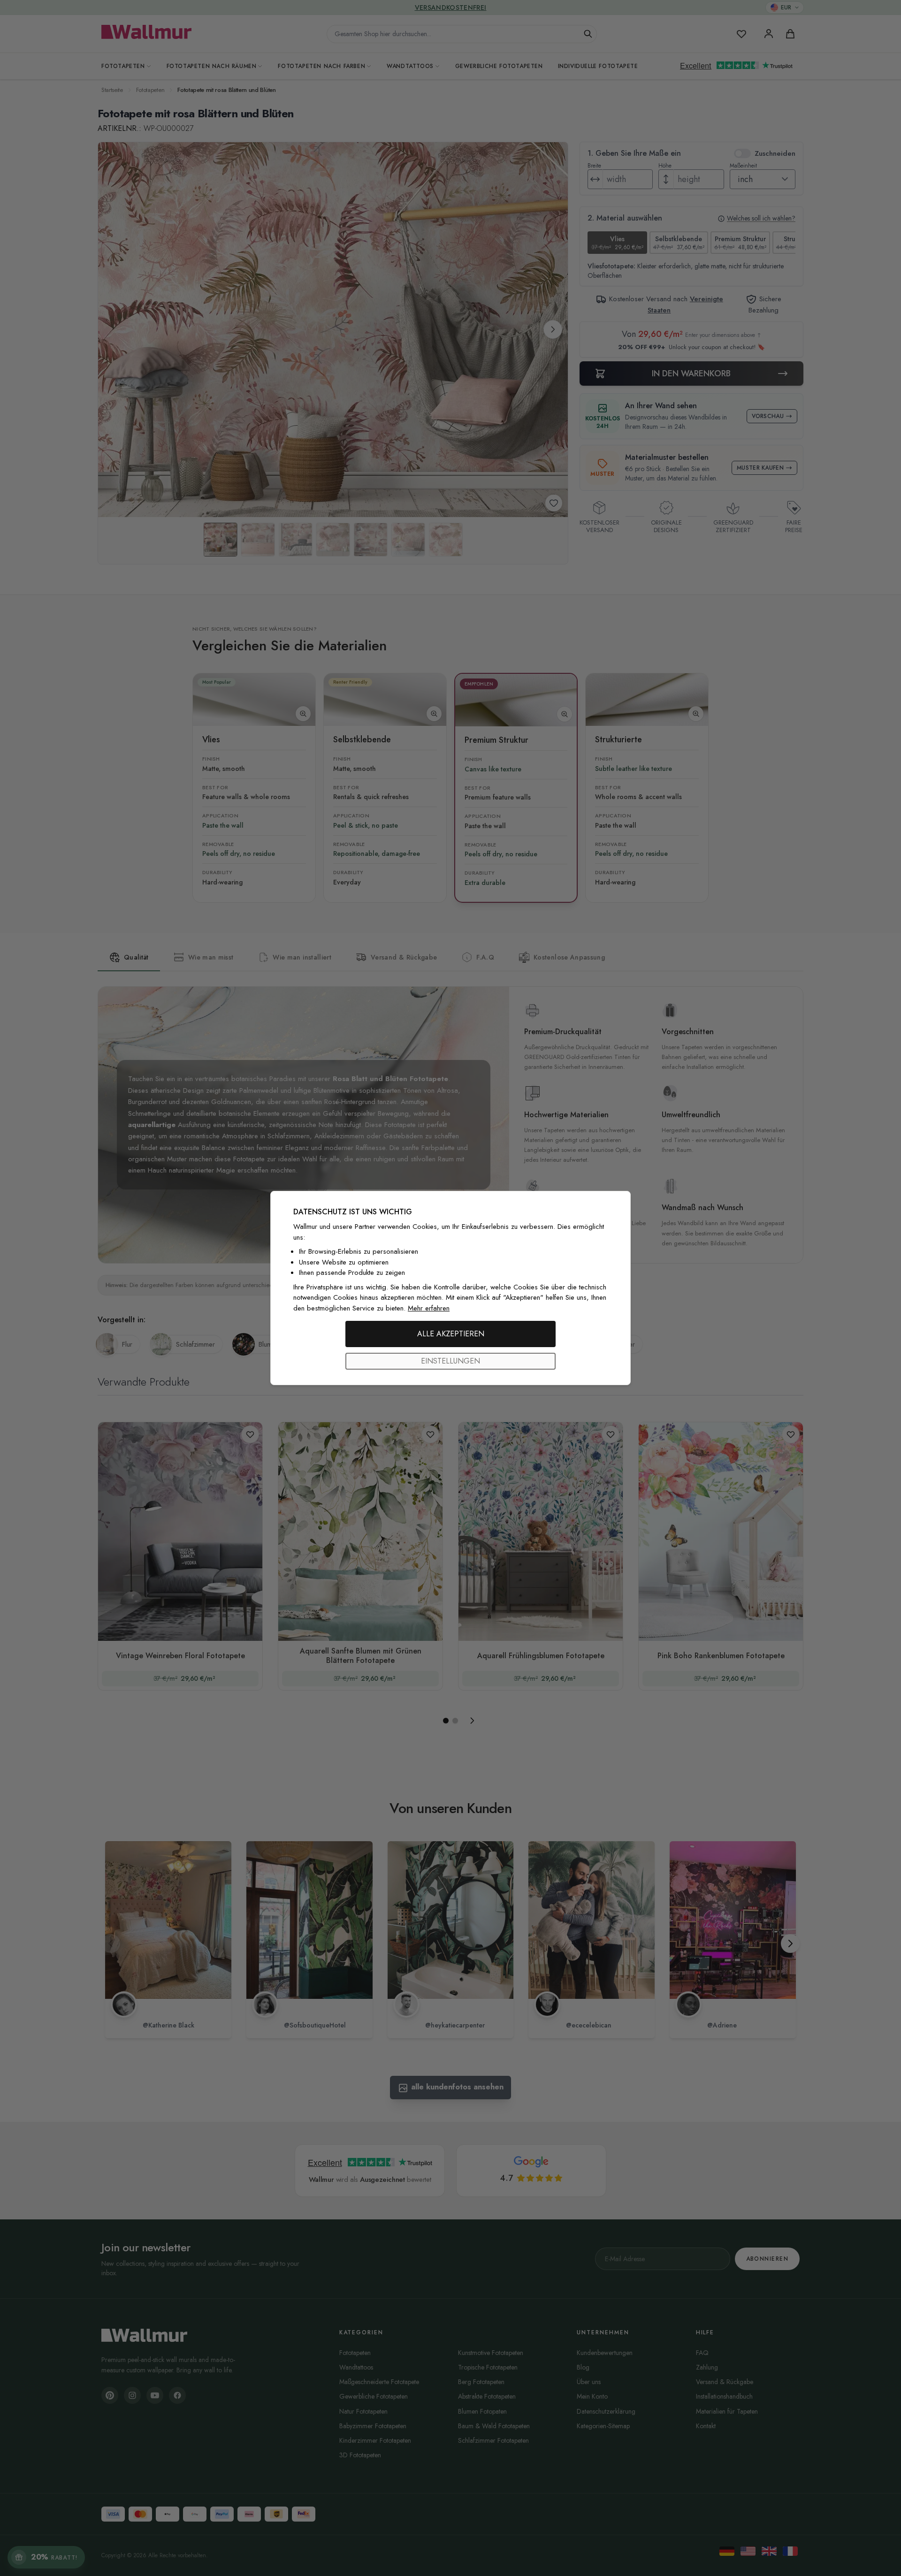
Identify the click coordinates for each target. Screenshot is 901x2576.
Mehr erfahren (429, 1308)
